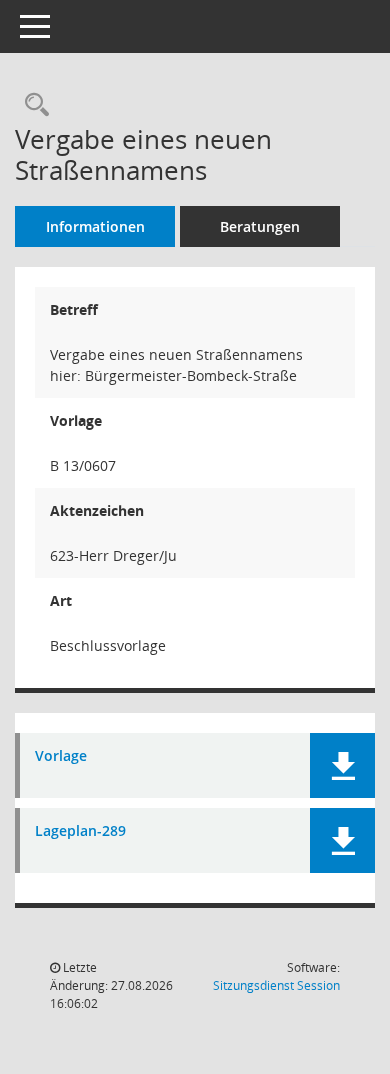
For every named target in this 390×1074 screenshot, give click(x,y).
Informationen (95, 226)
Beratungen (260, 226)
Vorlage (61, 756)
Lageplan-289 (80, 831)
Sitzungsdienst (276, 985)
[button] (342, 765)
